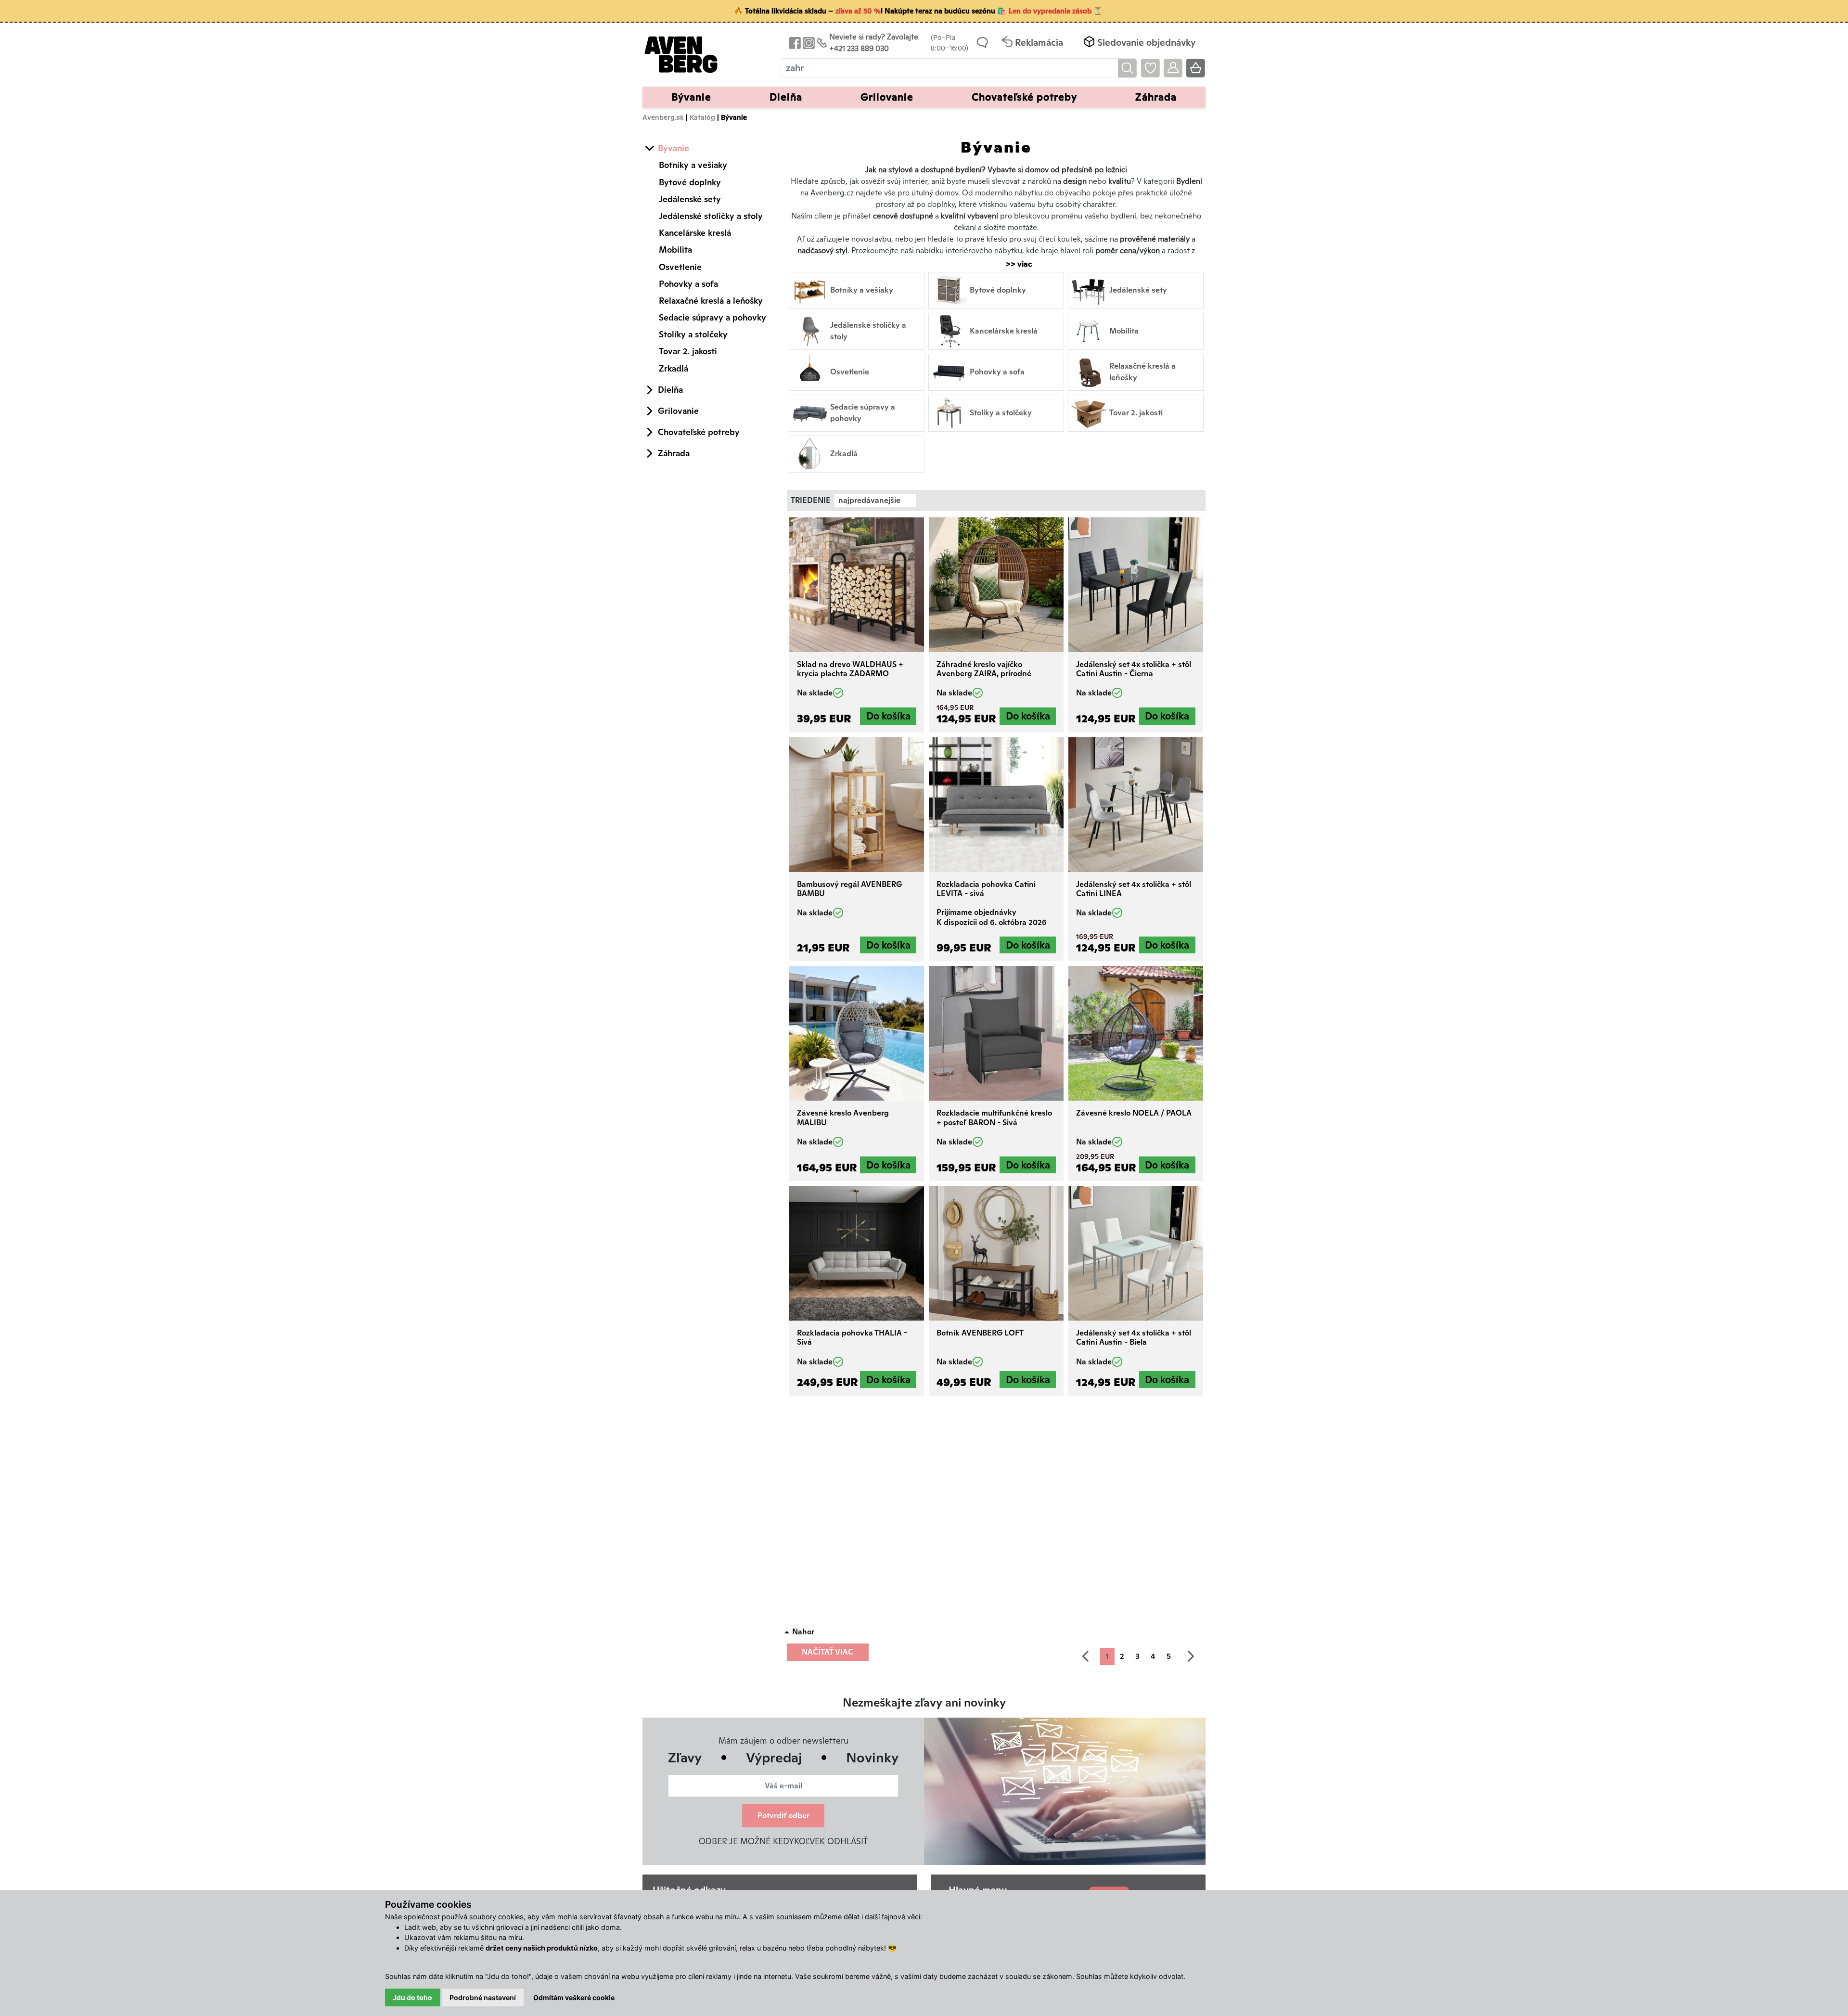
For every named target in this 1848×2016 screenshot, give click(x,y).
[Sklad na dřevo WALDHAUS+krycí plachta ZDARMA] (857, 585)
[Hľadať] (1127, 68)
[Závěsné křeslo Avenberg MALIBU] (857, 1033)
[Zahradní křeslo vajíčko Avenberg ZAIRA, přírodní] (996, 585)
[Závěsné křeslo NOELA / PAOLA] (1136, 1033)
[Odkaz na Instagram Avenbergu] (808, 43)
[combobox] (875, 501)
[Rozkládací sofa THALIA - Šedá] (857, 1253)
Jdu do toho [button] (412, 1997)
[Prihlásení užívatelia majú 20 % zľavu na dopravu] (1173, 68)
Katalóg (702, 117)
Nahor (803, 1632)
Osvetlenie (680, 267)
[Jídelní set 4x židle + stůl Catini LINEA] (1136, 805)
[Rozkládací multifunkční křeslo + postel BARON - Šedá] (996, 1033)
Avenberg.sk (663, 117)
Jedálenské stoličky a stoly (711, 216)
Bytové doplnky (690, 182)
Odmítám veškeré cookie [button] (574, 1997)
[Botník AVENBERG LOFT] (996, 1253)
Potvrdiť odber (783, 1816)
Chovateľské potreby (699, 432)
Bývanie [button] (691, 97)
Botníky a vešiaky (693, 165)
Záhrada (674, 453)
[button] (1139, 43)
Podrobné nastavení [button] (483, 1997)
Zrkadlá (674, 368)
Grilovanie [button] (887, 97)
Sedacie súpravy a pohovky (712, 317)
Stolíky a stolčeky (693, 334)
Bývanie (674, 148)
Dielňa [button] (786, 97)
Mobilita (675, 250)
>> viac (1014, 264)
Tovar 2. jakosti (688, 351)
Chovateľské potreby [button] (1024, 97)
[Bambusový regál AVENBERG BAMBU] (857, 805)
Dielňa (670, 390)
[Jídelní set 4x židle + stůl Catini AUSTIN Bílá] (1136, 1253)
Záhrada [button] (1156, 97)
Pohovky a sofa (688, 284)
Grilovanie (678, 411)
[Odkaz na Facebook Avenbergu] (794, 43)
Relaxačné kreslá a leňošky (711, 301)
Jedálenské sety (690, 199)
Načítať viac (828, 1652)
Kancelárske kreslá (695, 233)
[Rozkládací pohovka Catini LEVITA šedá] (996, 805)
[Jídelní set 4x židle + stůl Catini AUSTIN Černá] (1136, 585)
